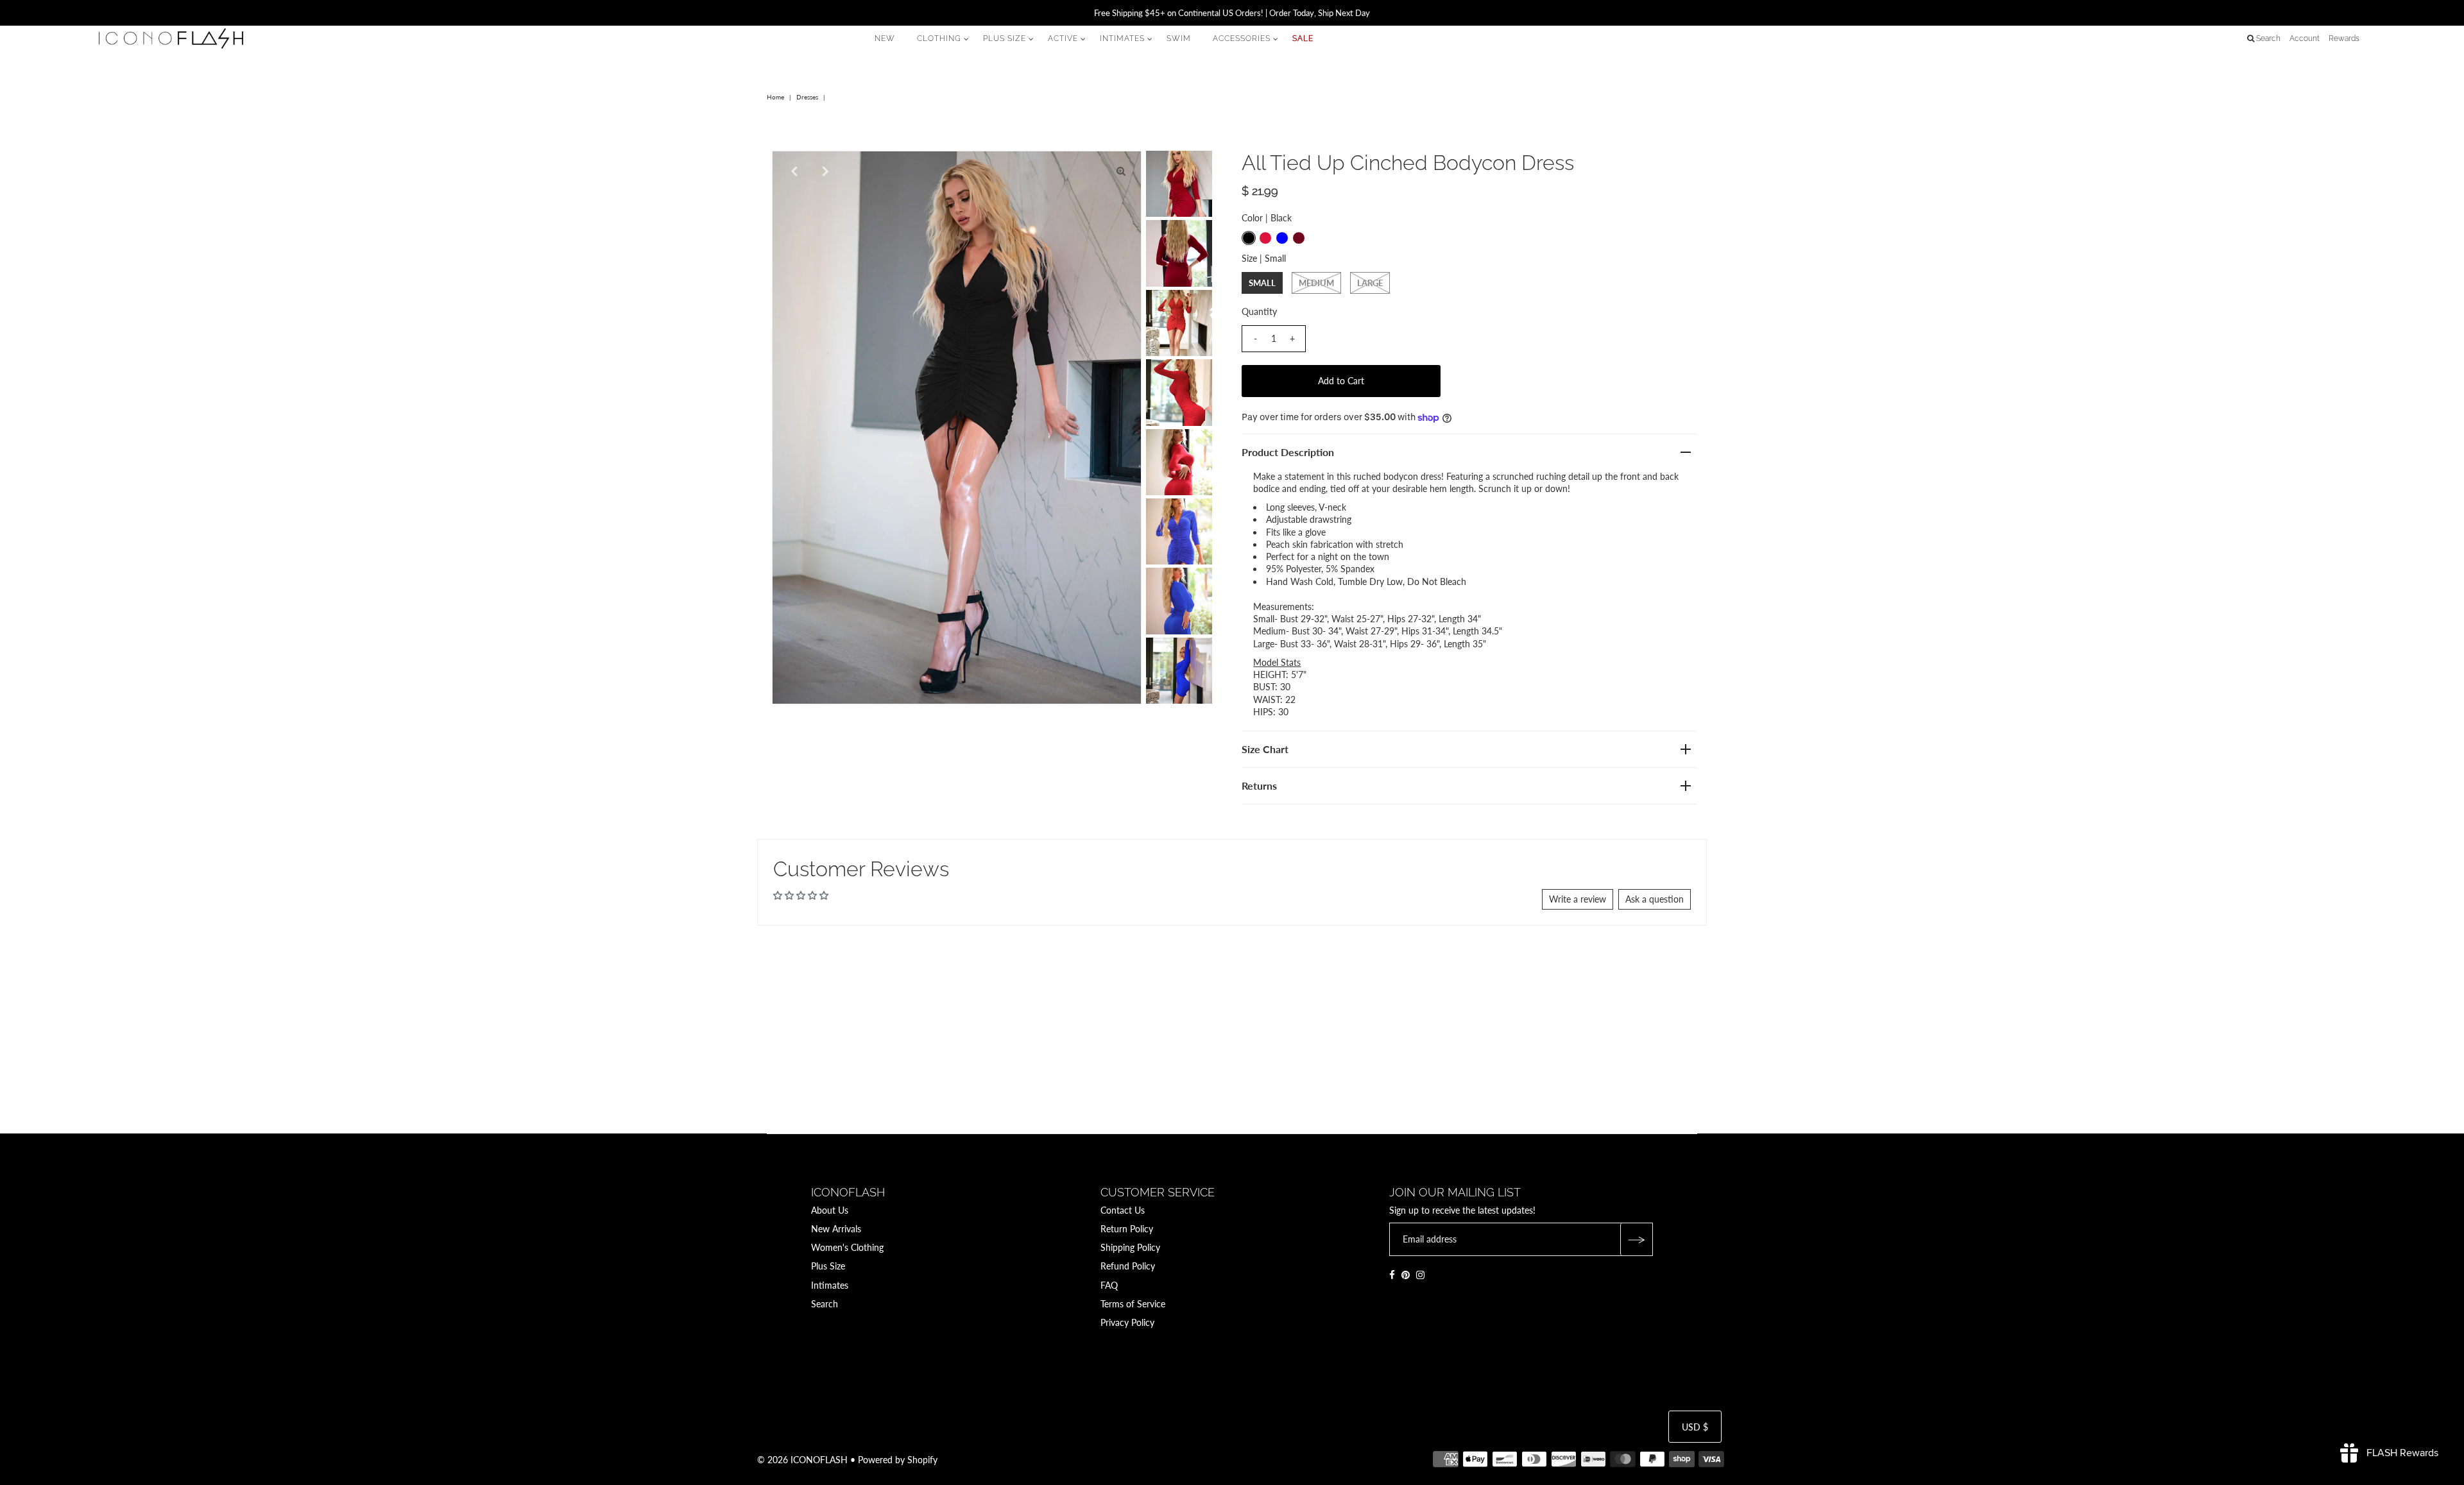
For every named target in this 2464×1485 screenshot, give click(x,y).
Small (1262, 283)
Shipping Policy (1130, 1247)
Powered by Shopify (898, 1460)
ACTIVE (1063, 38)
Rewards (2344, 38)
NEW (885, 38)
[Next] (824, 171)
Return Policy (1127, 1229)
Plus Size (828, 1266)
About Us (830, 1210)
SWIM (1179, 38)
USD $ (1695, 1427)
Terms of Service (1133, 1304)
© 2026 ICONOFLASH (802, 1460)
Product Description (1288, 452)
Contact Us (1123, 1210)
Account (2305, 38)
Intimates (830, 1285)
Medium (1316, 283)
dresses (807, 97)
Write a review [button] (1578, 899)
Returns (1259, 785)
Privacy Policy (1127, 1322)
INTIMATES (1122, 38)
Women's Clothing (847, 1247)
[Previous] (792, 171)
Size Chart (1265, 749)
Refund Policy (1128, 1266)
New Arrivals (836, 1229)
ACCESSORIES (1242, 38)
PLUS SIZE (1005, 38)
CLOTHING (939, 38)
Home (775, 97)
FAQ (1109, 1285)
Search (825, 1304)
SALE (1303, 38)
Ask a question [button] (1655, 899)
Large (1370, 283)
